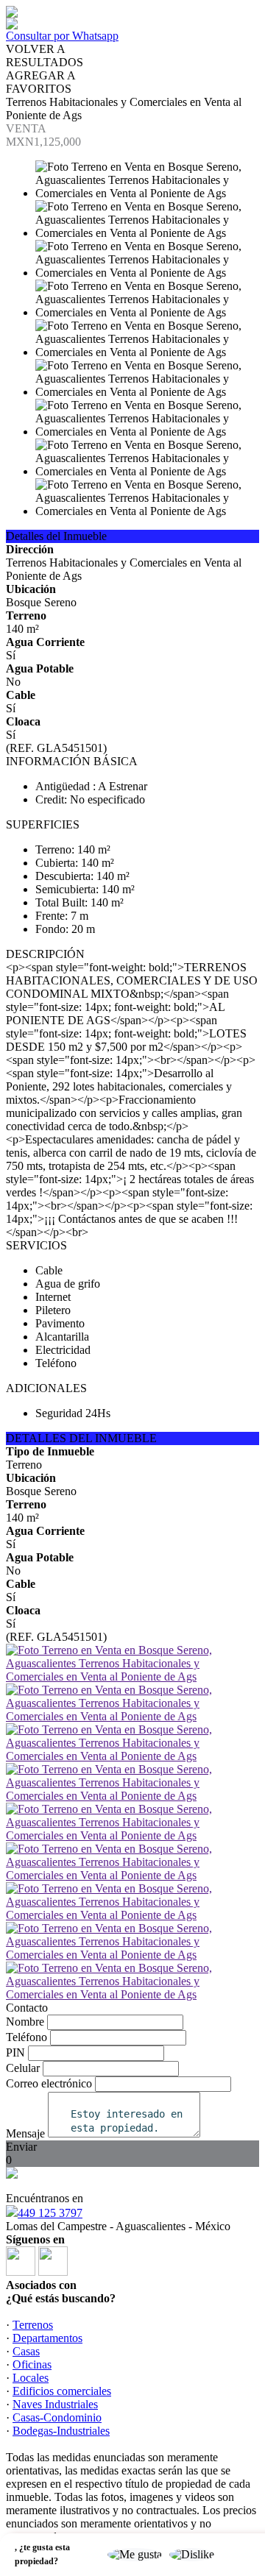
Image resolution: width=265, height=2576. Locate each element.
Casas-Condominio (57, 2417)
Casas (26, 2351)
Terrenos (33, 2325)
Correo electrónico (49, 2083)
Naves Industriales (55, 2404)
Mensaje (25, 2133)
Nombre (25, 2022)
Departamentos (47, 2338)
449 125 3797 (50, 2213)
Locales (31, 2378)
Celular (23, 2068)
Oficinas (32, 2364)
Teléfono (26, 2037)
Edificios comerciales (62, 2391)
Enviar (21, 2147)
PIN (15, 2052)
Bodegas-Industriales (61, 2431)
